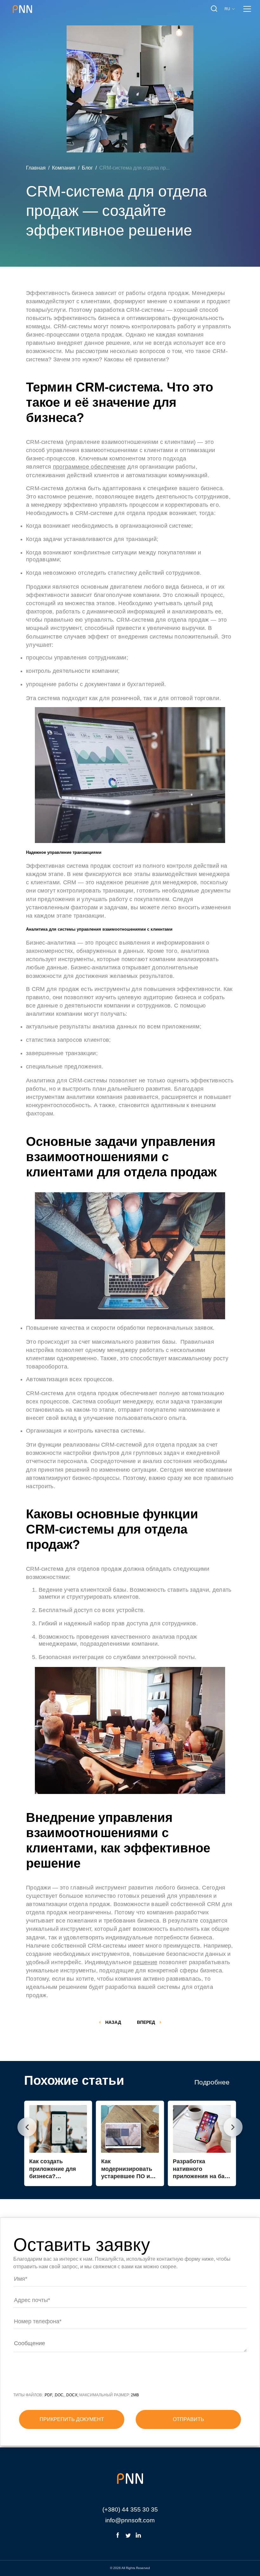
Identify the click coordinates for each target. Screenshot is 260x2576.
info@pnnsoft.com (130, 2520)
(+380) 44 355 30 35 (130, 2509)
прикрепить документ (72, 2419)
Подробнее (212, 2082)
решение (145, 1962)
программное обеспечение (89, 467)
